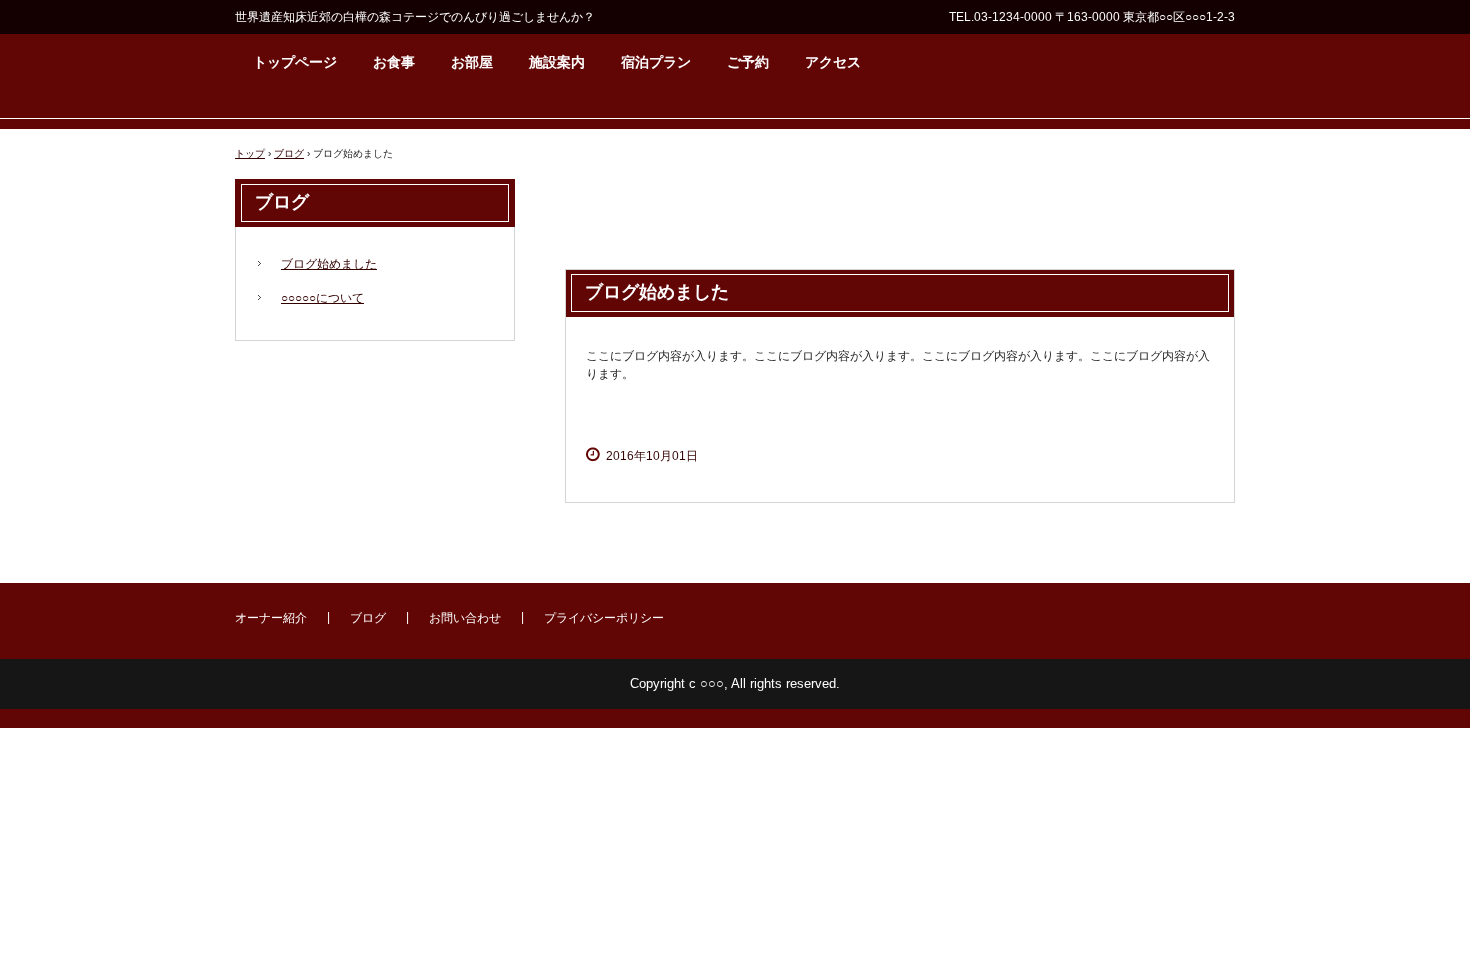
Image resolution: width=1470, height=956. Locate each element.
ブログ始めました (329, 264)
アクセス (833, 62)
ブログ (289, 153)
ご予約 (748, 62)
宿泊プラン (656, 62)
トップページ (295, 62)
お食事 (394, 62)
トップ (250, 153)
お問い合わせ (465, 618)
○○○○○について (322, 298)
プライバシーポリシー (604, 618)
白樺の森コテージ (1093, 410)
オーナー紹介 (271, 618)
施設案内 (557, 62)
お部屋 (472, 62)
